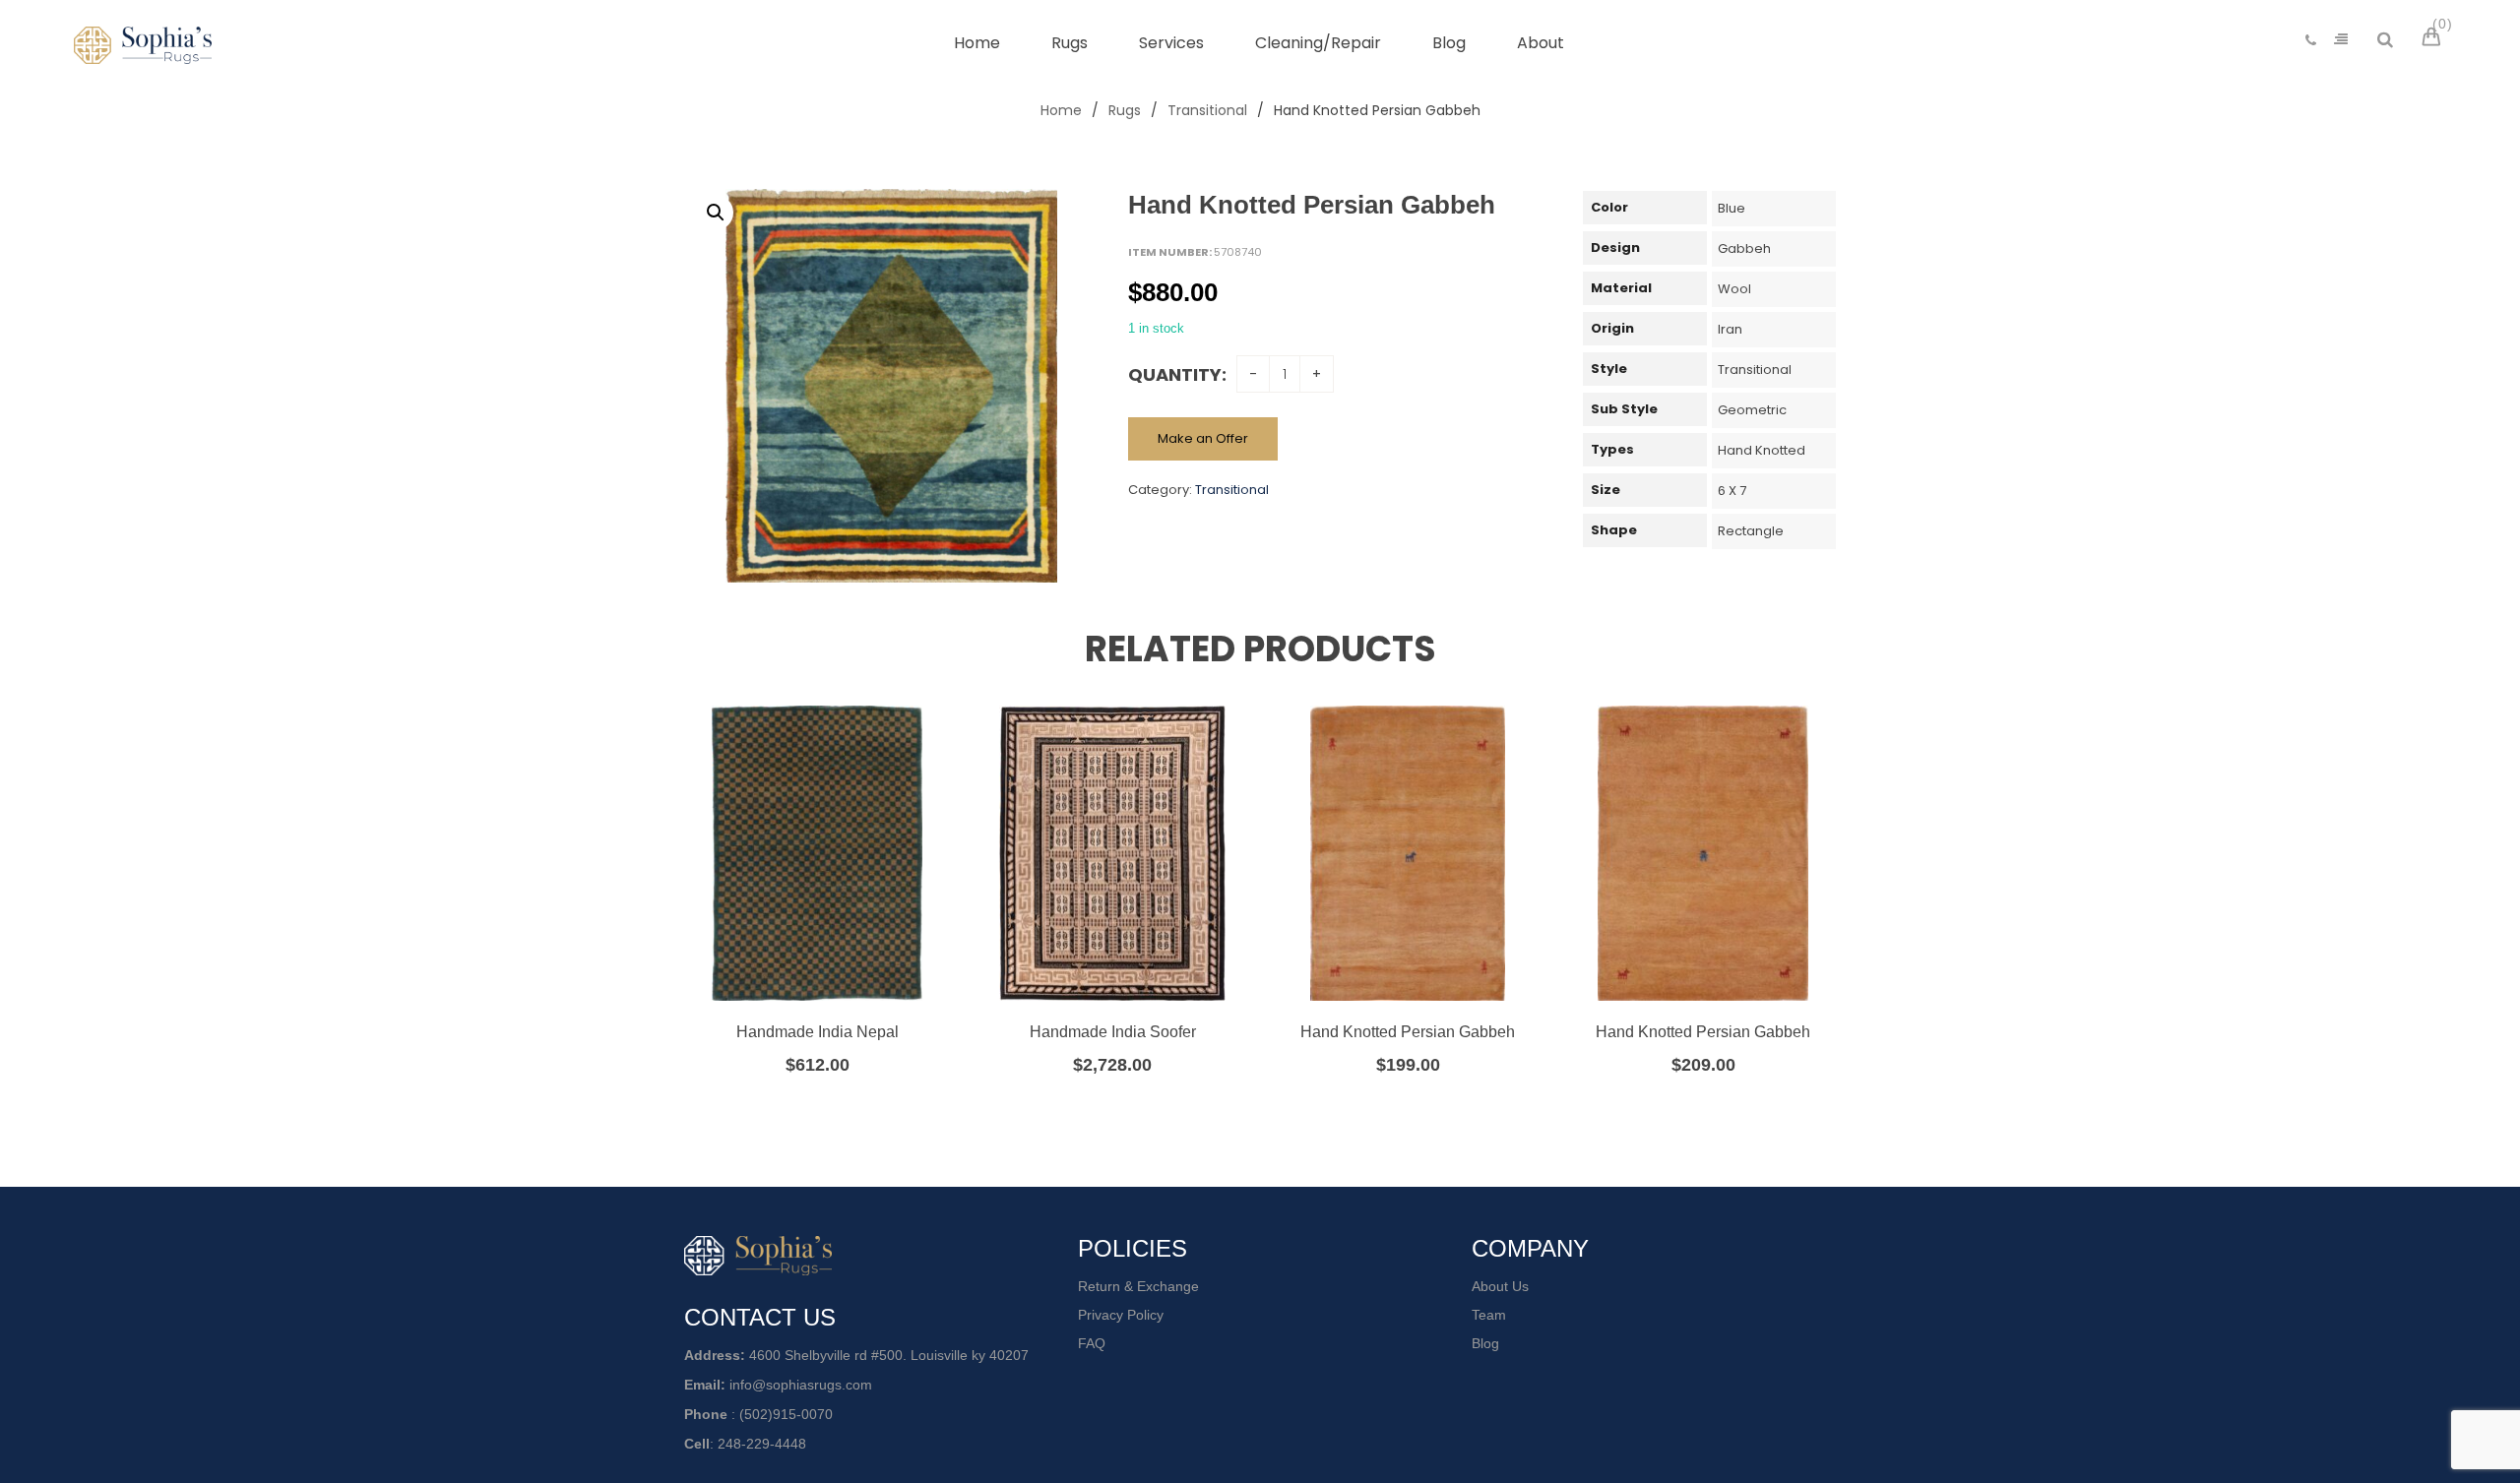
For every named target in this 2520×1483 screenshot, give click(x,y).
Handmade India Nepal (818, 1032)
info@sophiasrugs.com (801, 1385)
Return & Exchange (1138, 1286)
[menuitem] (977, 43)
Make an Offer (1203, 438)
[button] (716, 213)
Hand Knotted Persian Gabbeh (1408, 1032)
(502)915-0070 (786, 1414)
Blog (1485, 1343)
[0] (2434, 39)
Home (1061, 110)
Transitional (1207, 110)
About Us (1500, 1286)
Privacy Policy (1121, 1315)
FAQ (1092, 1343)
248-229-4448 (762, 1444)
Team (1489, 1315)
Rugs (1125, 110)
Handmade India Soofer (1113, 1032)
